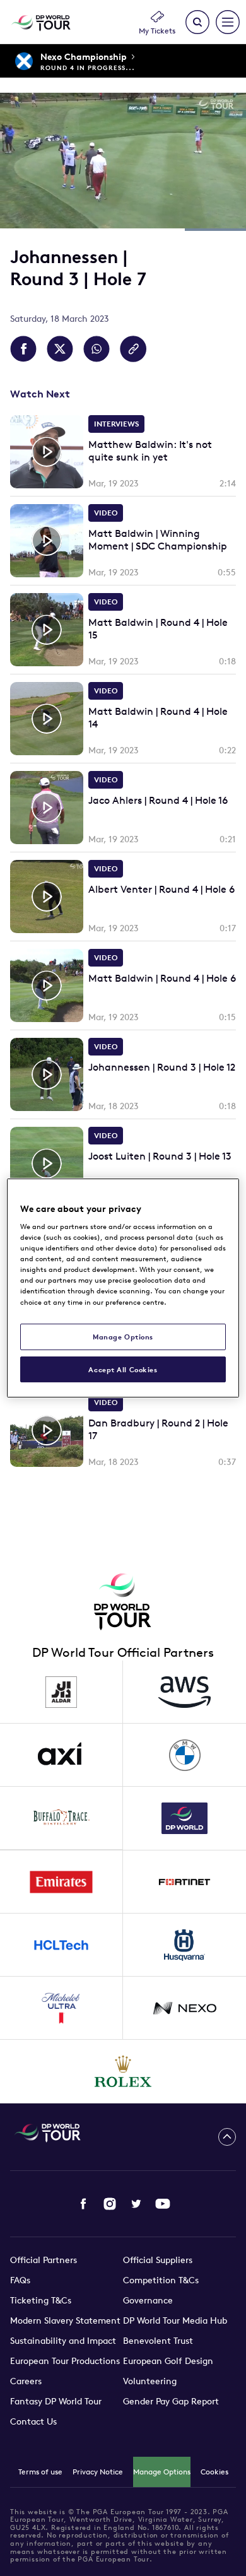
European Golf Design (168, 2361)
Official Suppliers (158, 2260)
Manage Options (162, 2472)
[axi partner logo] (61, 1755)
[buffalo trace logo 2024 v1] (61, 1818)
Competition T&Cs (161, 2280)
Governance (148, 2300)
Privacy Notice (98, 2472)
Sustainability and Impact (63, 2341)
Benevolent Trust (158, 2341)
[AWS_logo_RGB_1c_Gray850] (184, 1692)
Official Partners (44, 2260)
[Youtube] (163, 2204)
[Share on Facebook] (23, 349)
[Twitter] (136, 2204)
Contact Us (33, 2421)
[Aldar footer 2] (61, 1692)
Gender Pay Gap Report (171, 2401)
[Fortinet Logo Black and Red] (184, 1882)
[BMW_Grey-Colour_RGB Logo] (184, 1755)
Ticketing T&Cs (41, 2300)
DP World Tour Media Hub (175, 2320)
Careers (26, 2381)
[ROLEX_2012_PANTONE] (123, 2071)
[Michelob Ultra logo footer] (61, 2008)
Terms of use (40, 2472)
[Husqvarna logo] (184, 1945)
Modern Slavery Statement (65, 2320)
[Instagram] (110, 2204)
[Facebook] (83, 2204)
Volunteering (150, 2381)
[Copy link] (133, 349)
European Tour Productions (65, 2361)
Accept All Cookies (123, 1369)
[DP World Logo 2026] (184, 1818)
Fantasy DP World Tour (56, 2401)
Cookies (214, 2472)
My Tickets (157, 31)
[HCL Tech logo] (61, 1945)
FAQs (20, 2280)
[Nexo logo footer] (184, 2008)
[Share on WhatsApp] (97, 349)
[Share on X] (60, 349)
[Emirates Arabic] (61, 1882)
